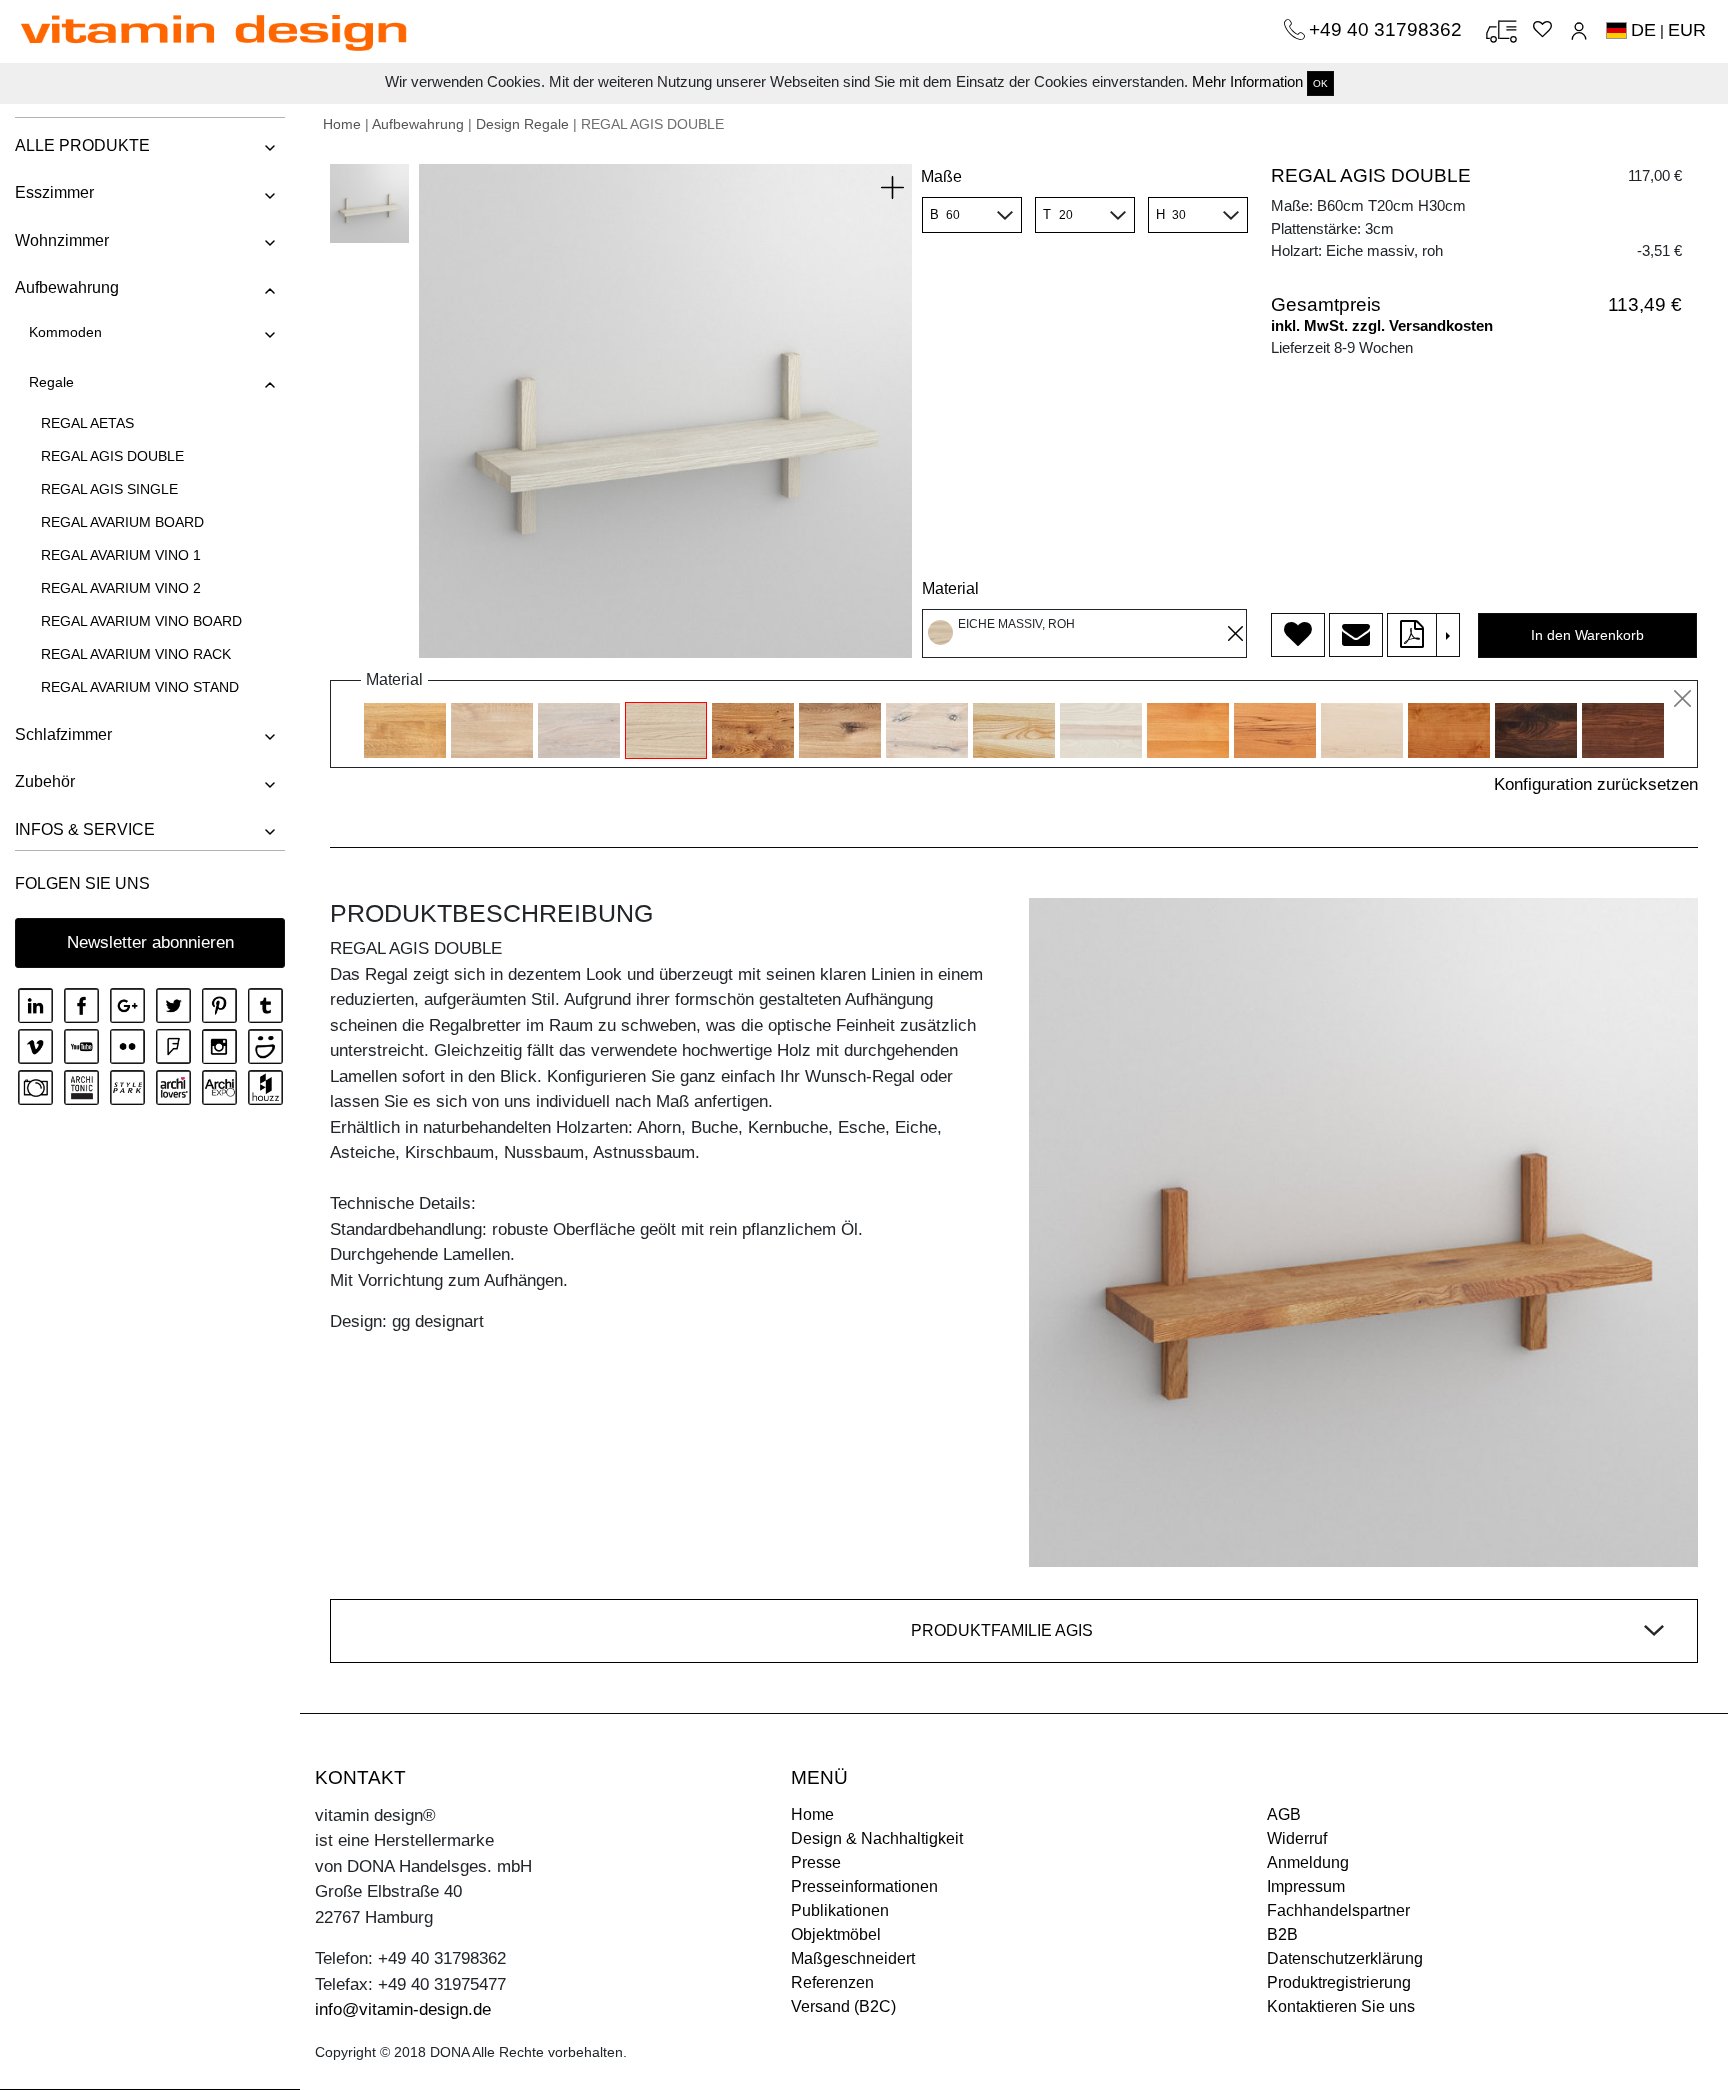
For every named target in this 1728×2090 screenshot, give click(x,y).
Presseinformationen (864, 1886)
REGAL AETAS (87, 423)
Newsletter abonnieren (150, 942)
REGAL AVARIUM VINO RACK (136, 654)
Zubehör (45, 781)
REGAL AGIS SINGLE (109, 489)
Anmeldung (1308, 1862)
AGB (1284, 1814)
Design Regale (522, 124)
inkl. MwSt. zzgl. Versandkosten (1382, 325)
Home (342, 124)
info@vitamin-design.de (403, 2009)
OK (1320, 83)
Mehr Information (1247, 81)
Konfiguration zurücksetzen (1596, 784)
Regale (51, 382)
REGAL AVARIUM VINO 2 (121, 588)
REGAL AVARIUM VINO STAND (140, 687)
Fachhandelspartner (1338, 1910)
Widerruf (1297, 1838)
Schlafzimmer (63, 734)
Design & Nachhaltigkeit (877, 1838)
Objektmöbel (836, 1934)
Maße (941, 176)
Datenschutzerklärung (1345, 1958)
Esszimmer (54, 192)
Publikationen (840, 1910)
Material (950, 588)
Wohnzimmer (62, 240)
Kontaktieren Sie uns (1341, 2006)
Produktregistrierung (1339, 1982)
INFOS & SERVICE (85, 829)
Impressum (1306, 1886)
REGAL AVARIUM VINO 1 (121, 555)
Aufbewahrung (67, 287)
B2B (1282, 1934)
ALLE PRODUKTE (82, 145)
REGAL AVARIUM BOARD (122, 522)
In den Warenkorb (1587, 635)
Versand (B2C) (843, 2006)
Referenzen (832, 1982)
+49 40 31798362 (1388, 29)
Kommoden (65, 332)
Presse (816, 1862)
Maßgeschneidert (853, 1958)
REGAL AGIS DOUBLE (112, 456)
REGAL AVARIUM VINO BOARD (141, 621)
